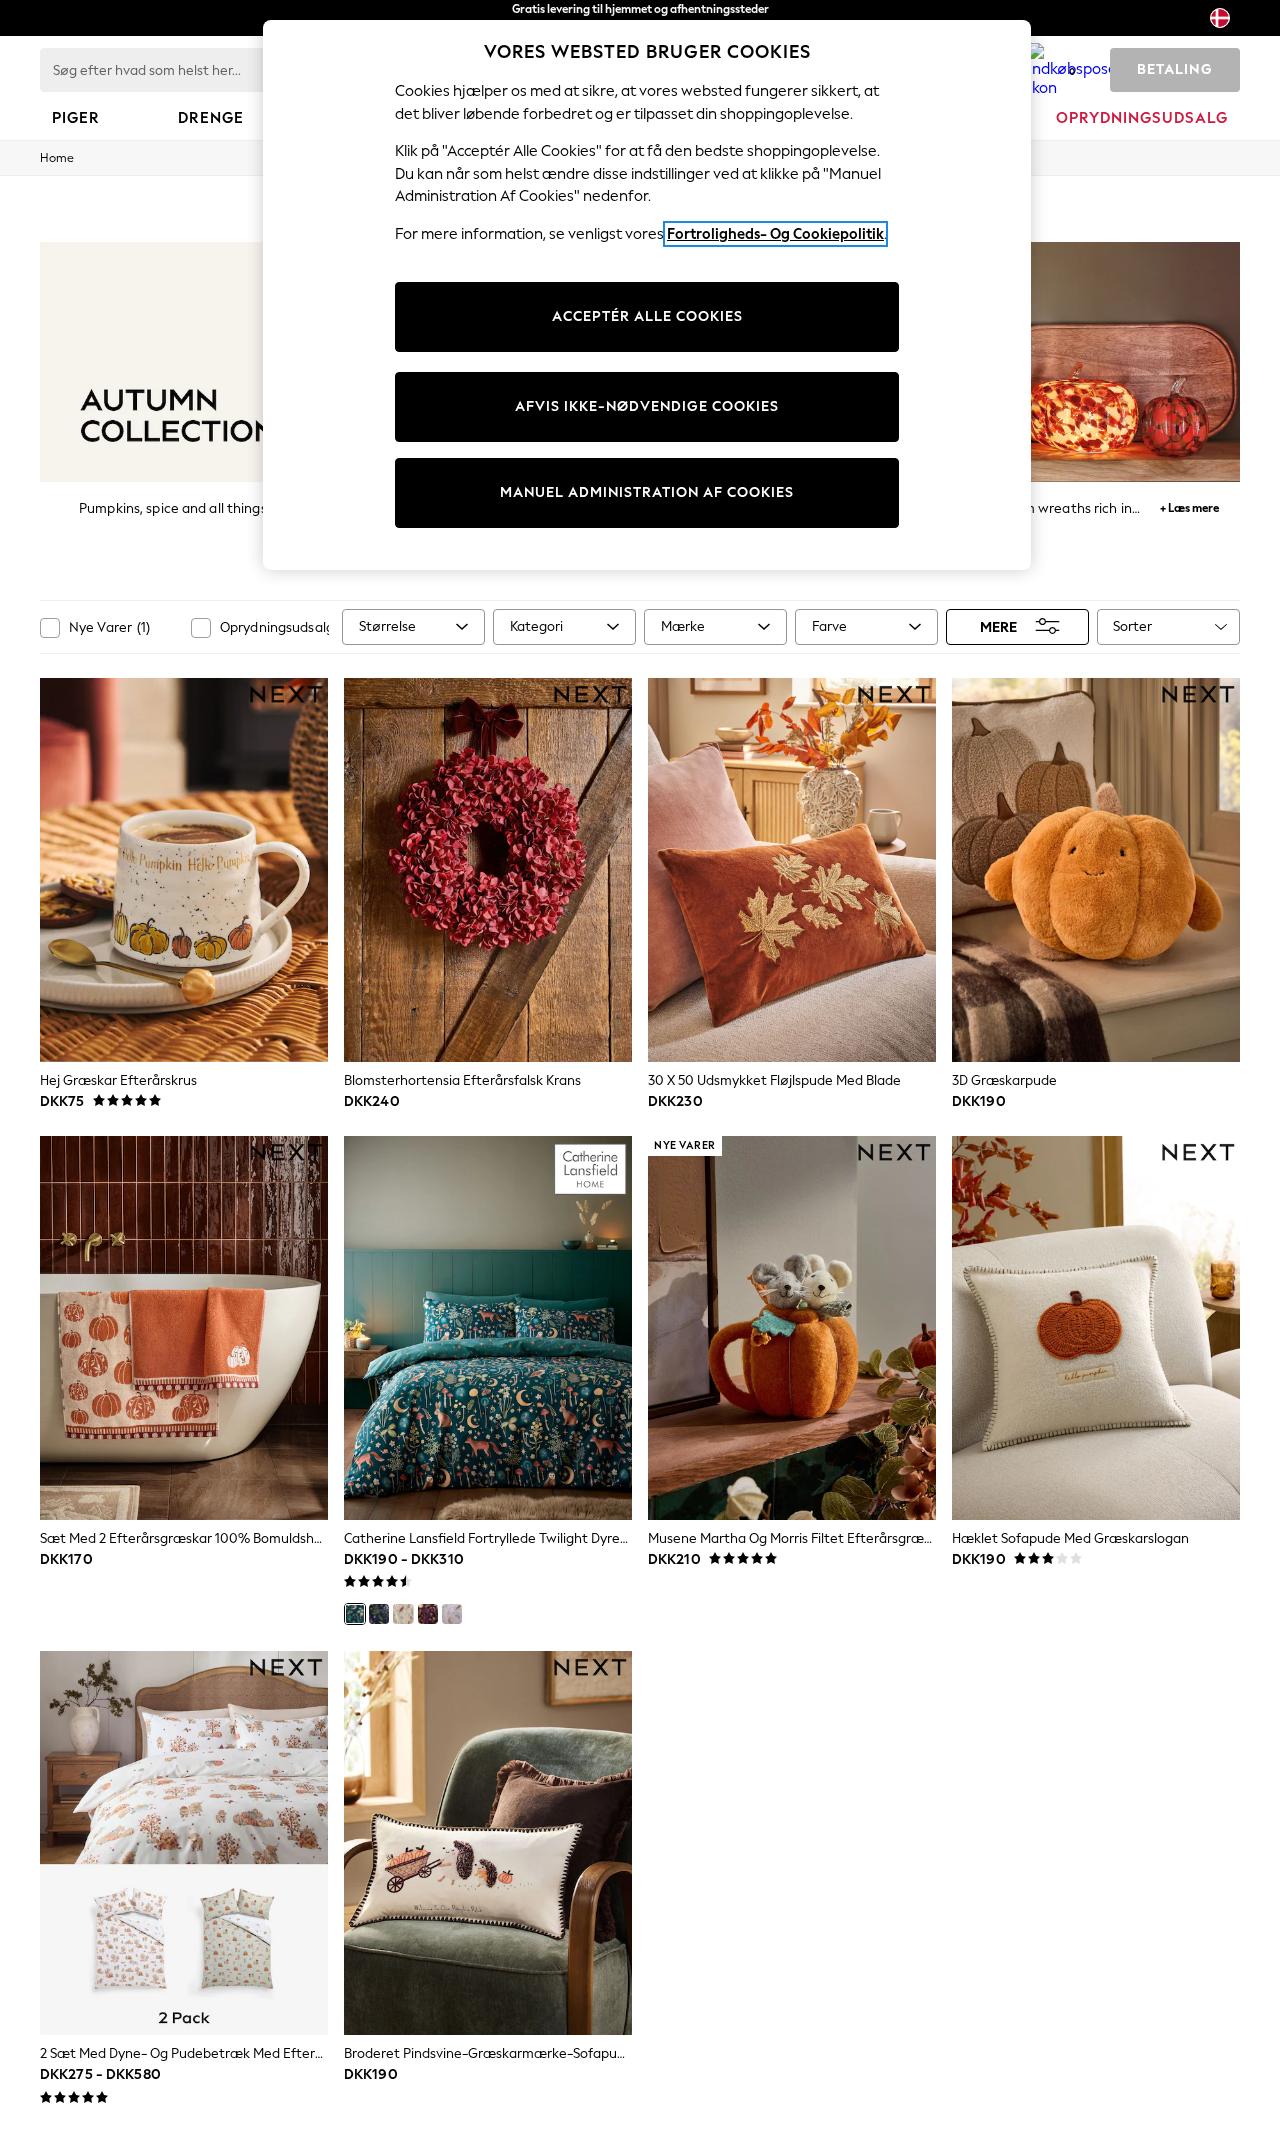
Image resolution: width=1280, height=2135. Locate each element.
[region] (647, 295)
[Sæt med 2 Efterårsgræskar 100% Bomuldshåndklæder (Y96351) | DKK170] (184, 1328)
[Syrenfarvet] (452, 1614)
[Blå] (379, 1614)
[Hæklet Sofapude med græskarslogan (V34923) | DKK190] (1096, 1328)
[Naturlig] (403, 1614)
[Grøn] (355, 1614)
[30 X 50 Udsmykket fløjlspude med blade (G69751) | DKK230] (792, 870)
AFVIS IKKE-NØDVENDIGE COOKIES (647, 406)
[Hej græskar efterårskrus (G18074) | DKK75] (184, 870)
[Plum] (428, 1614)
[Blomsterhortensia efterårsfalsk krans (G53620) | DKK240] (488, 870)
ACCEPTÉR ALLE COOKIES (647, 316)
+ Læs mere (1189, 505)
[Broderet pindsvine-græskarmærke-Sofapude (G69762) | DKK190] (488, 1843)
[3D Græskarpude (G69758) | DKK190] (1096, 870)
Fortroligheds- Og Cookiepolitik (775, 234)
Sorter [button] (1132, 626)
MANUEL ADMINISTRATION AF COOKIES (647, 492)
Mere (998, 626)
